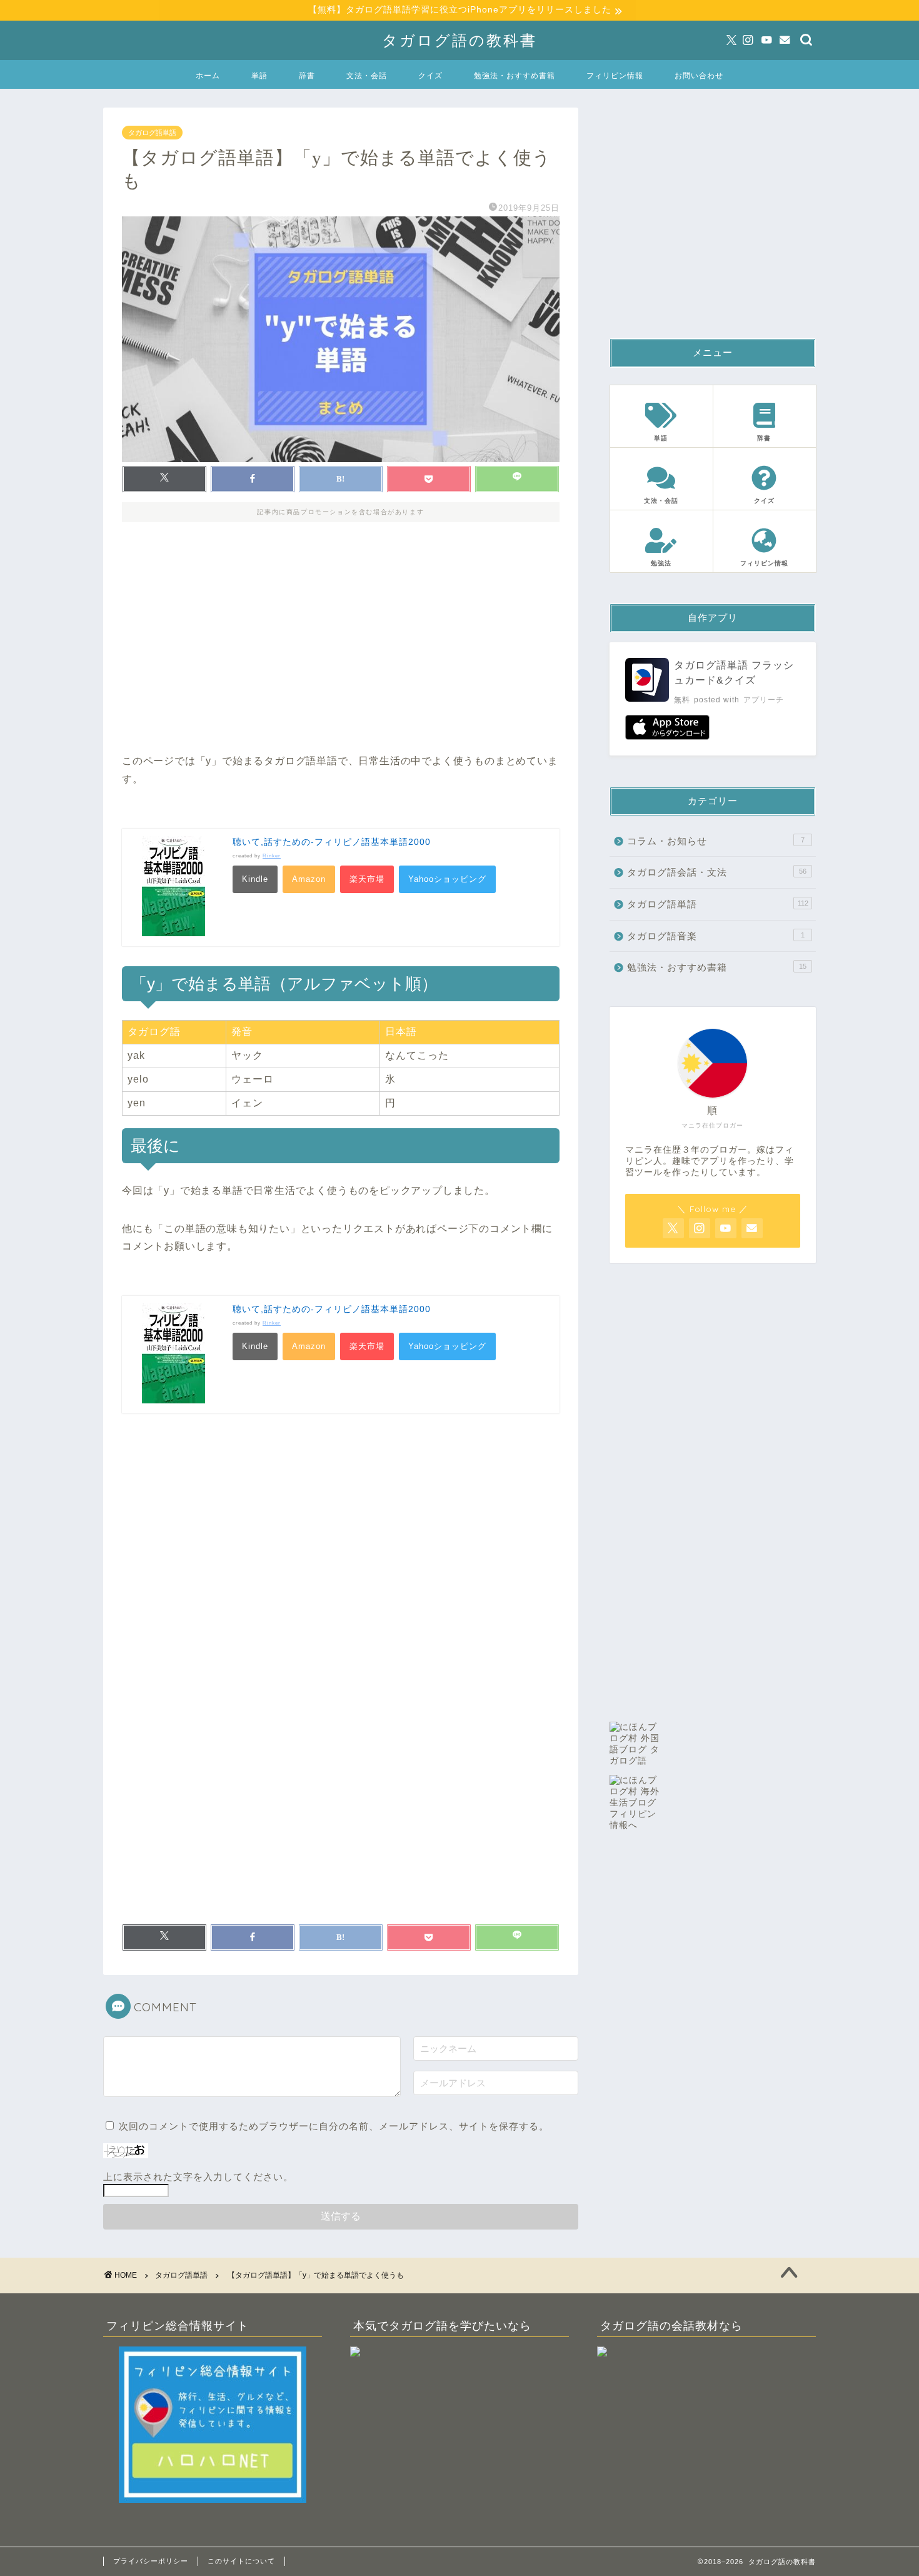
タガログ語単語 (152, 133)
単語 (259, 75)
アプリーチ (764, 700)
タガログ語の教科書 (459, 40)
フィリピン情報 (615, 75)
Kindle (255, 879)
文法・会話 (367, 75)
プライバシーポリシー (151, 2561)
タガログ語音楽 (716, 936)
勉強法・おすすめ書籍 (515, 75)
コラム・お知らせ (716, 841)
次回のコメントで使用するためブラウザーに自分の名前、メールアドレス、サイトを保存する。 (334, 2126)
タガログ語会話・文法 (717, 872)
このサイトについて (241, 2561)
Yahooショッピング (447, 879)
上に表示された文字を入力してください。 (198, 2177)
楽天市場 (367, 879)
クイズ (430, 75)
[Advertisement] (341, 646)
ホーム (208, 75)
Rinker (272, 856)
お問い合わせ (699, 75)
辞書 (307, 75)
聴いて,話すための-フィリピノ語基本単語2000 (332, 842)
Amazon (309, 879)
